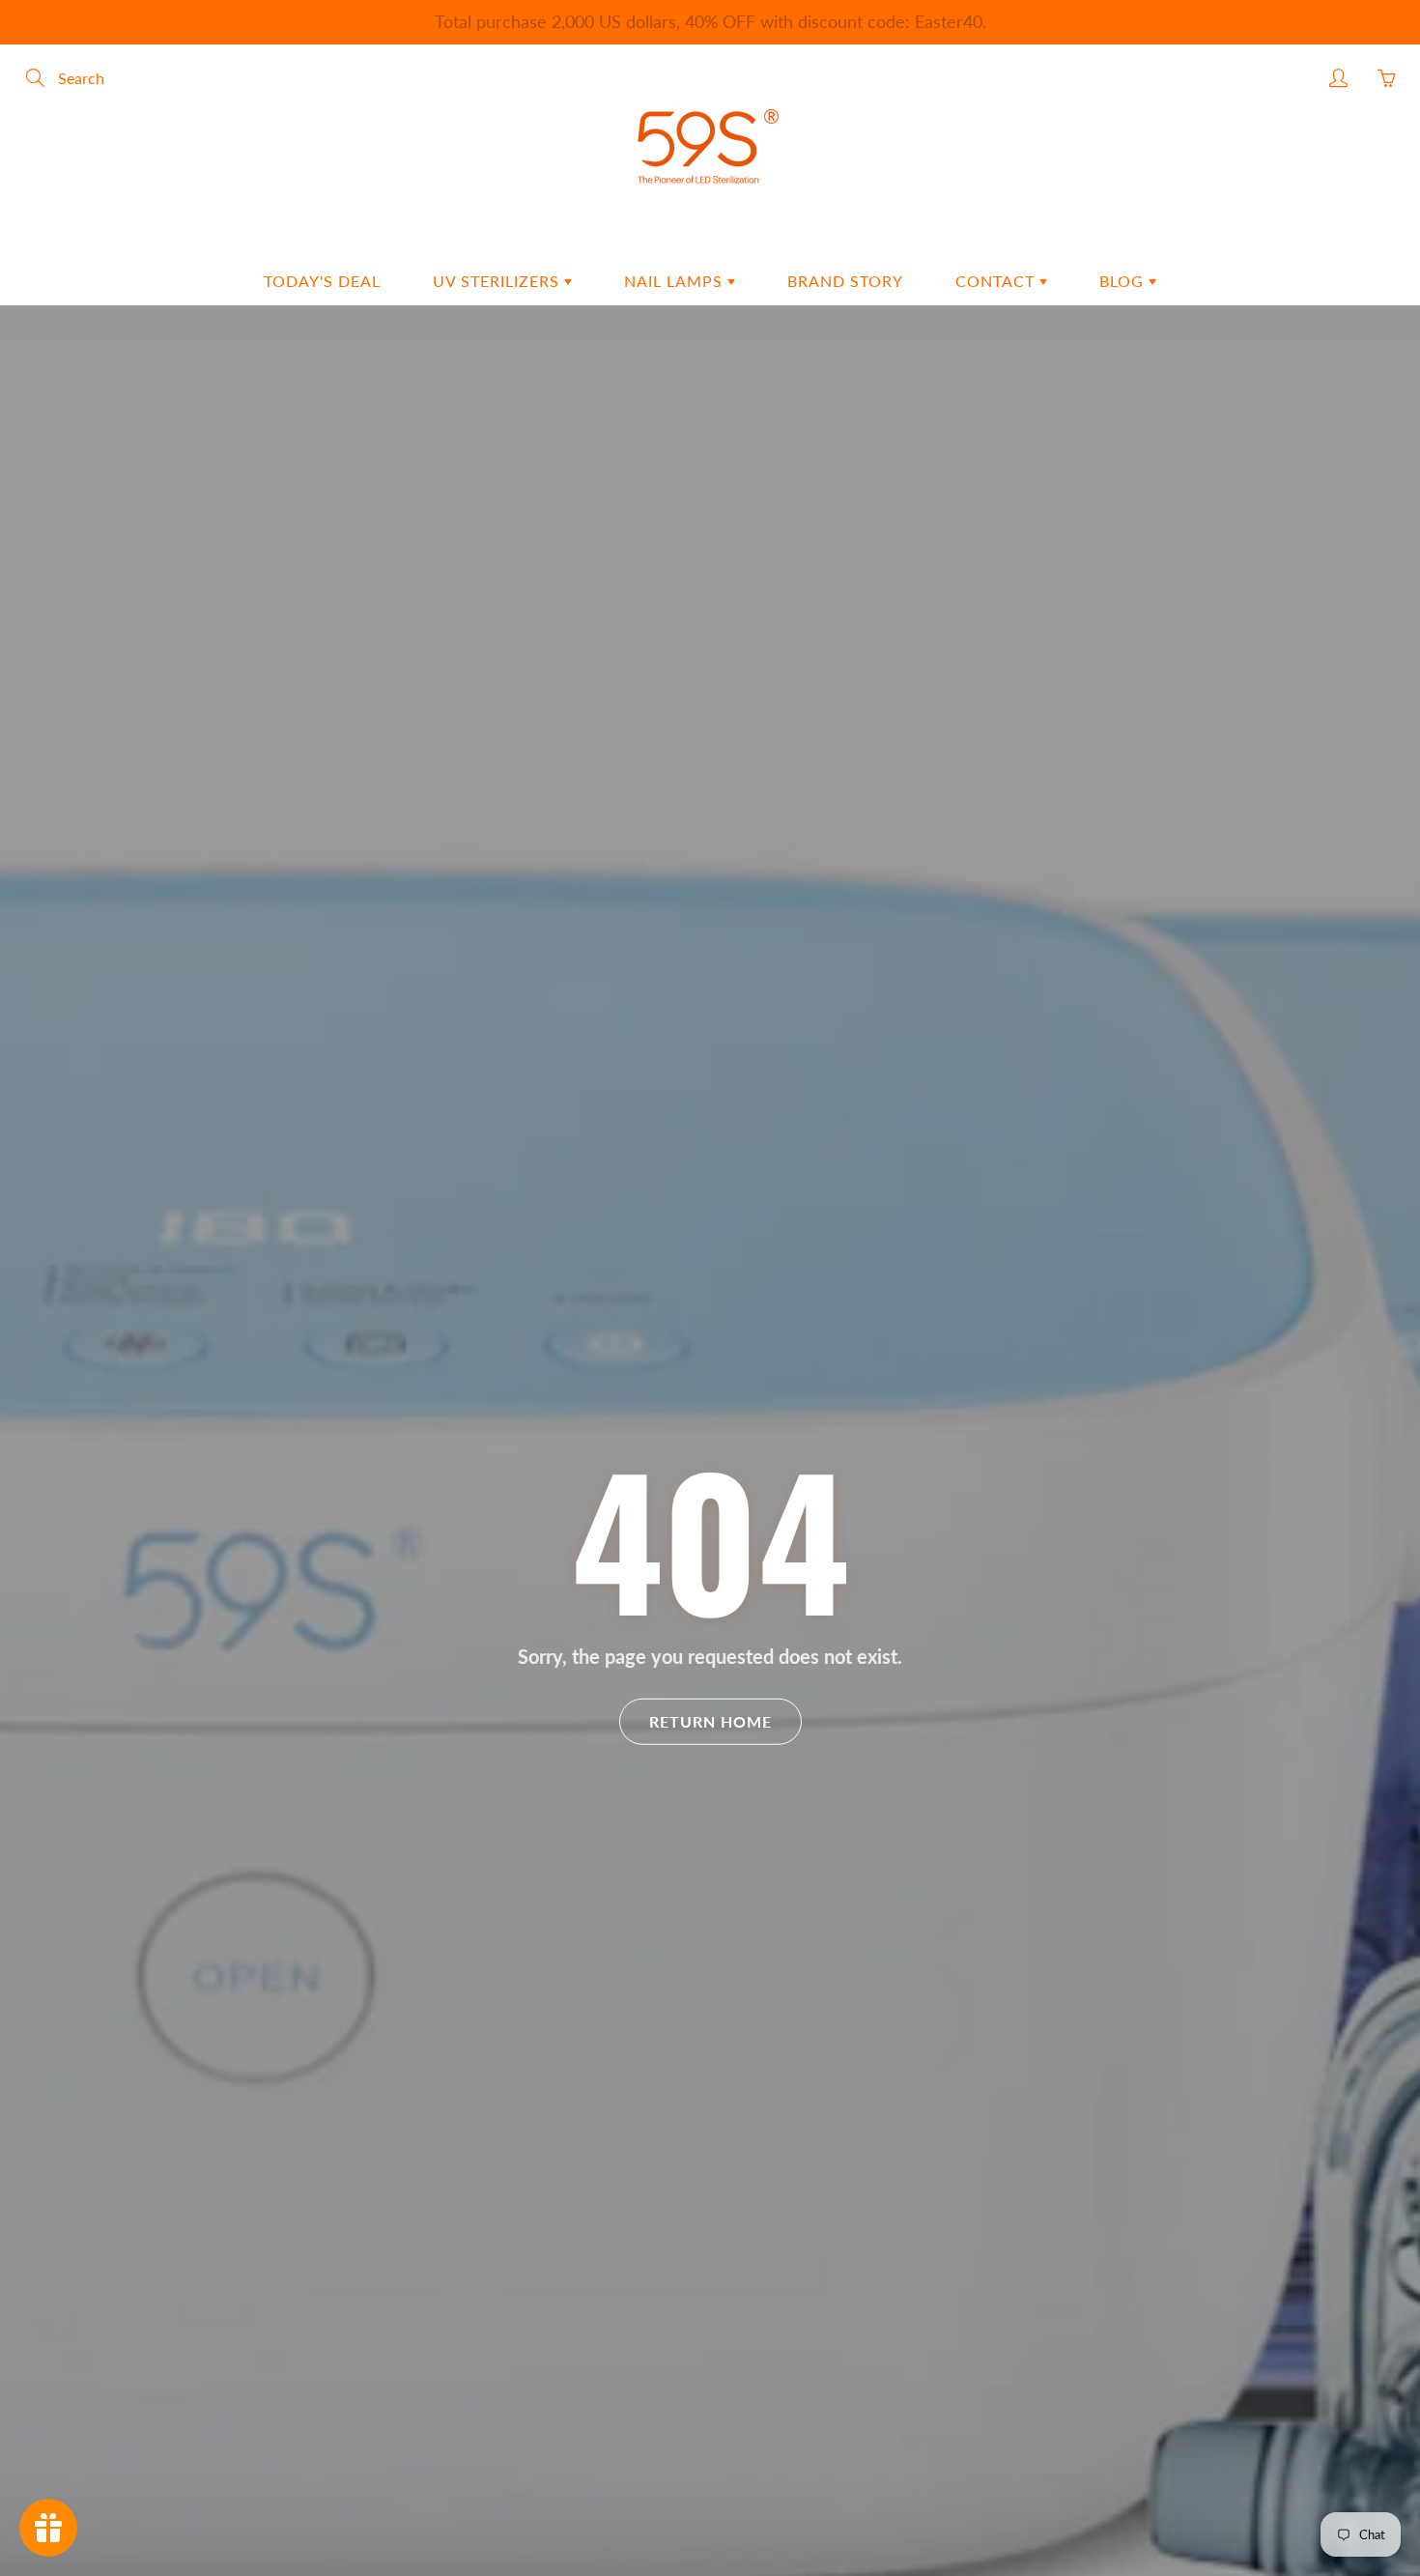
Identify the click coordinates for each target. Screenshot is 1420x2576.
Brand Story (845, 281)
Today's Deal (322, 281)
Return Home (710, 1721)
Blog (1124, 281)
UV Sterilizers (498, 281)
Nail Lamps (676, 281)
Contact (997, 281)
